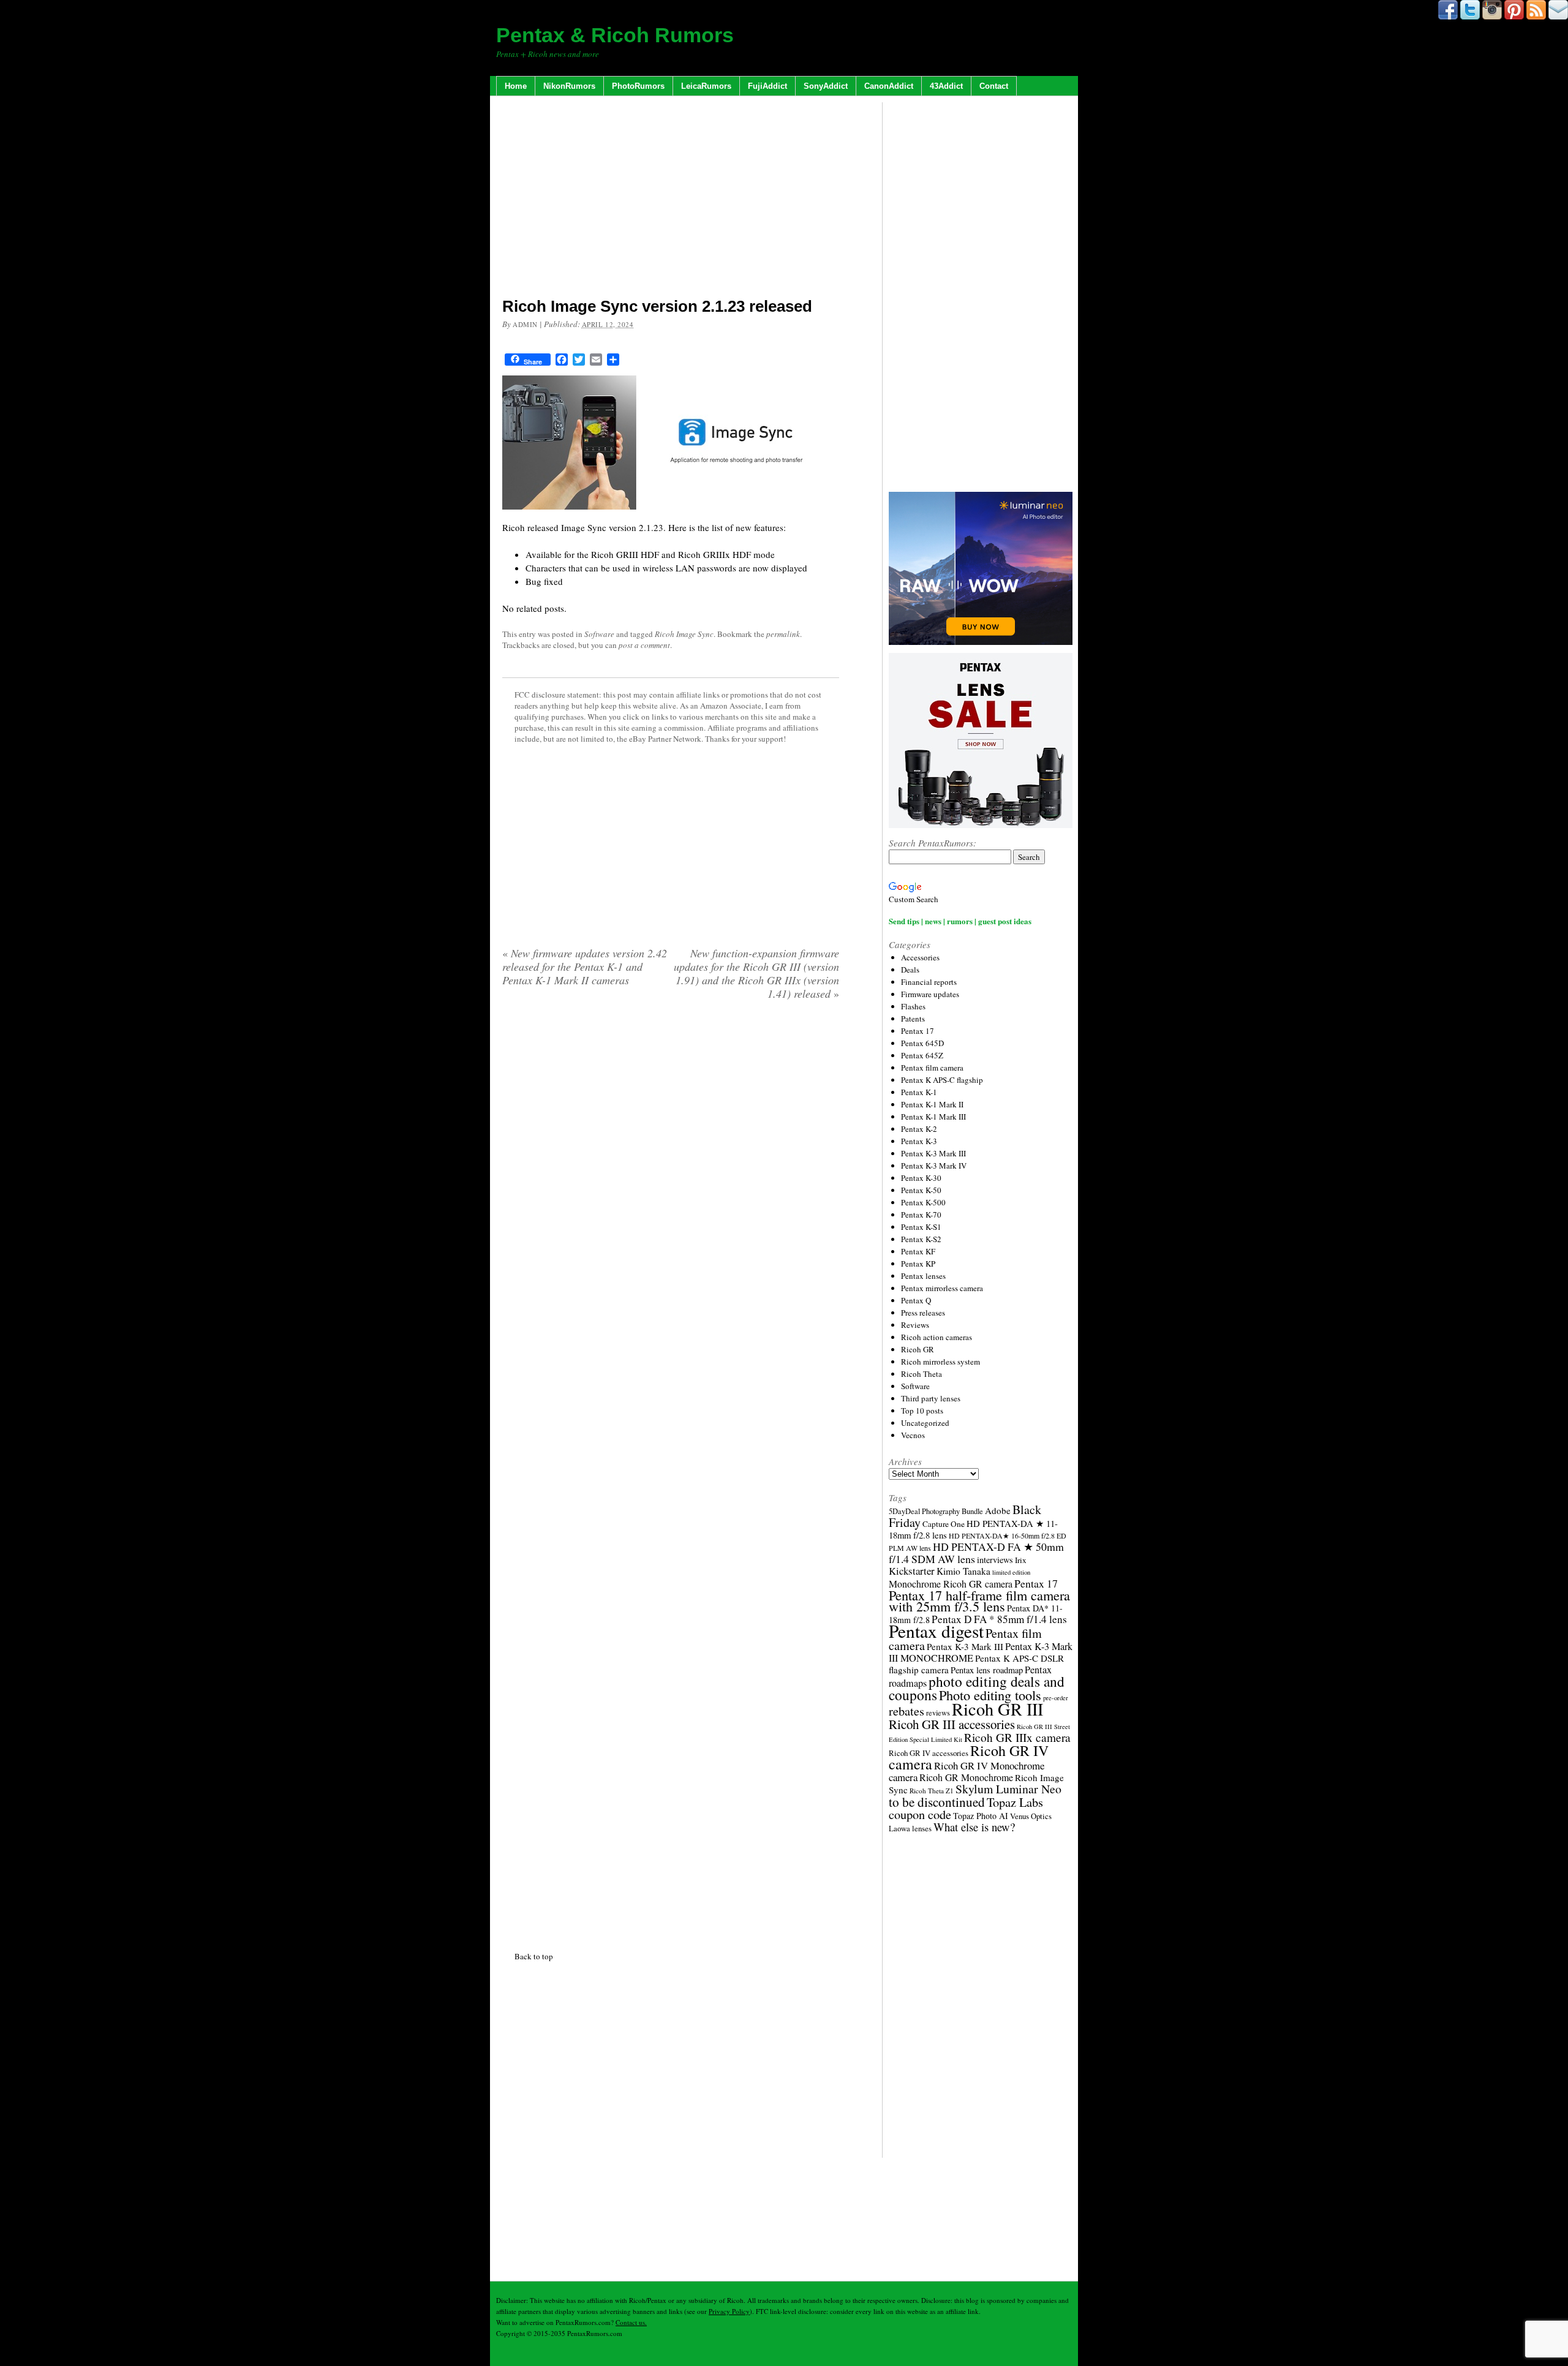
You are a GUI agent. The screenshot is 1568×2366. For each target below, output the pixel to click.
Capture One (944, 1524)
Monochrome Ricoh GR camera (951, 1584)
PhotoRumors (638, 86)
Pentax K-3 (919, 1141)
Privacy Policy (729, 2311)
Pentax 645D (922, 1043)
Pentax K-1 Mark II (932, 1104)
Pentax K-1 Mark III (933, 1117)
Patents (913, 1019)
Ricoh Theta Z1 (932, 1791)
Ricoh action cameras (937, 1337)
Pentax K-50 (921, 1190)
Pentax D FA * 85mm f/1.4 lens (999, 1619)
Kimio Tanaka (963, 1571)
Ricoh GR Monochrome (966, 1777)
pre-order (1056, 1698)
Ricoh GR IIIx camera (1017, 1737)
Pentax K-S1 (921, 1227)
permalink (783, 634)
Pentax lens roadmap (987, 1670)
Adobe (998, 1510)
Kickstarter (912, 1571)
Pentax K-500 (923, 1202)
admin (525, 324)
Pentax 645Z (922, 1055)
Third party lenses (931, 1398)
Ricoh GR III (997, 1709)
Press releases (923, 1313)
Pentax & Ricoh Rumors (615, 35)
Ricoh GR (918, 1349)
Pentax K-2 (919, 1129)
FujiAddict (767, 86)
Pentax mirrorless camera (942, 1288)
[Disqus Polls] (671, 1167)
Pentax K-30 (921, 1178)
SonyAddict (826, 86)
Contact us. (631, 2322)
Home (516, 86)
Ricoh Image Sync (684, 634)
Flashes (913, 1006)
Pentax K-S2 (921, 1239)
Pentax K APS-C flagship (942, 1080)
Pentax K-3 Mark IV (934, 1166)
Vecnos (913, 1435)
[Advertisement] (671, 199)
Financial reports (929, 982)
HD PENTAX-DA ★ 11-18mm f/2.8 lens (973, 1529)
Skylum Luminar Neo (1008, 1789)
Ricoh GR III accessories (952, 1724)
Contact (994, 86)
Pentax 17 (918, 1031)
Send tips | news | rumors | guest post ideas (960, 921)
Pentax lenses (923, 1276)
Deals (910, 970)
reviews (938, 1713)
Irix (1021, 1560)
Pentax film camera (932, 1068)
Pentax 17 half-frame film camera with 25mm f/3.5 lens (979, 1601)
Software (599, 634)
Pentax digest (936, 1631)
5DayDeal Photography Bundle (936, 1511)
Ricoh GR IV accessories (929, 1753)
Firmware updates (930, 994)
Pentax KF (918, 1251)
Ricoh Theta (922, 1374)
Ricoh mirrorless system (940, 1362)
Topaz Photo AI (981, 1816)
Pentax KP (918, 1264)
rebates (907, 1711)
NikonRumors (569, 86)
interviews (995, 1560)
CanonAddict (889, 86)
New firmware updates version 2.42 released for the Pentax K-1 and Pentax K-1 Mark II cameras (585, 966)
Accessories (920, 957)
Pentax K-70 (921, 1215)
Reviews (915, 1325)
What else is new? (974, 1827)
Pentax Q (916, 1300)
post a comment (644, 645)
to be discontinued (937, 1802)
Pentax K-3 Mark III (933, 1153)
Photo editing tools (990, 1695)
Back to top (534, 1956)
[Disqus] (671, 1473)
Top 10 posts (922, 1411)
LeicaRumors (706, 86)
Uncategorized (925, 1423)
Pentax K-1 (919, 1092)
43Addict (946, 86)
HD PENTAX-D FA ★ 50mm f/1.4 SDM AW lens (976, 1553)
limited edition (1011, 1572)
